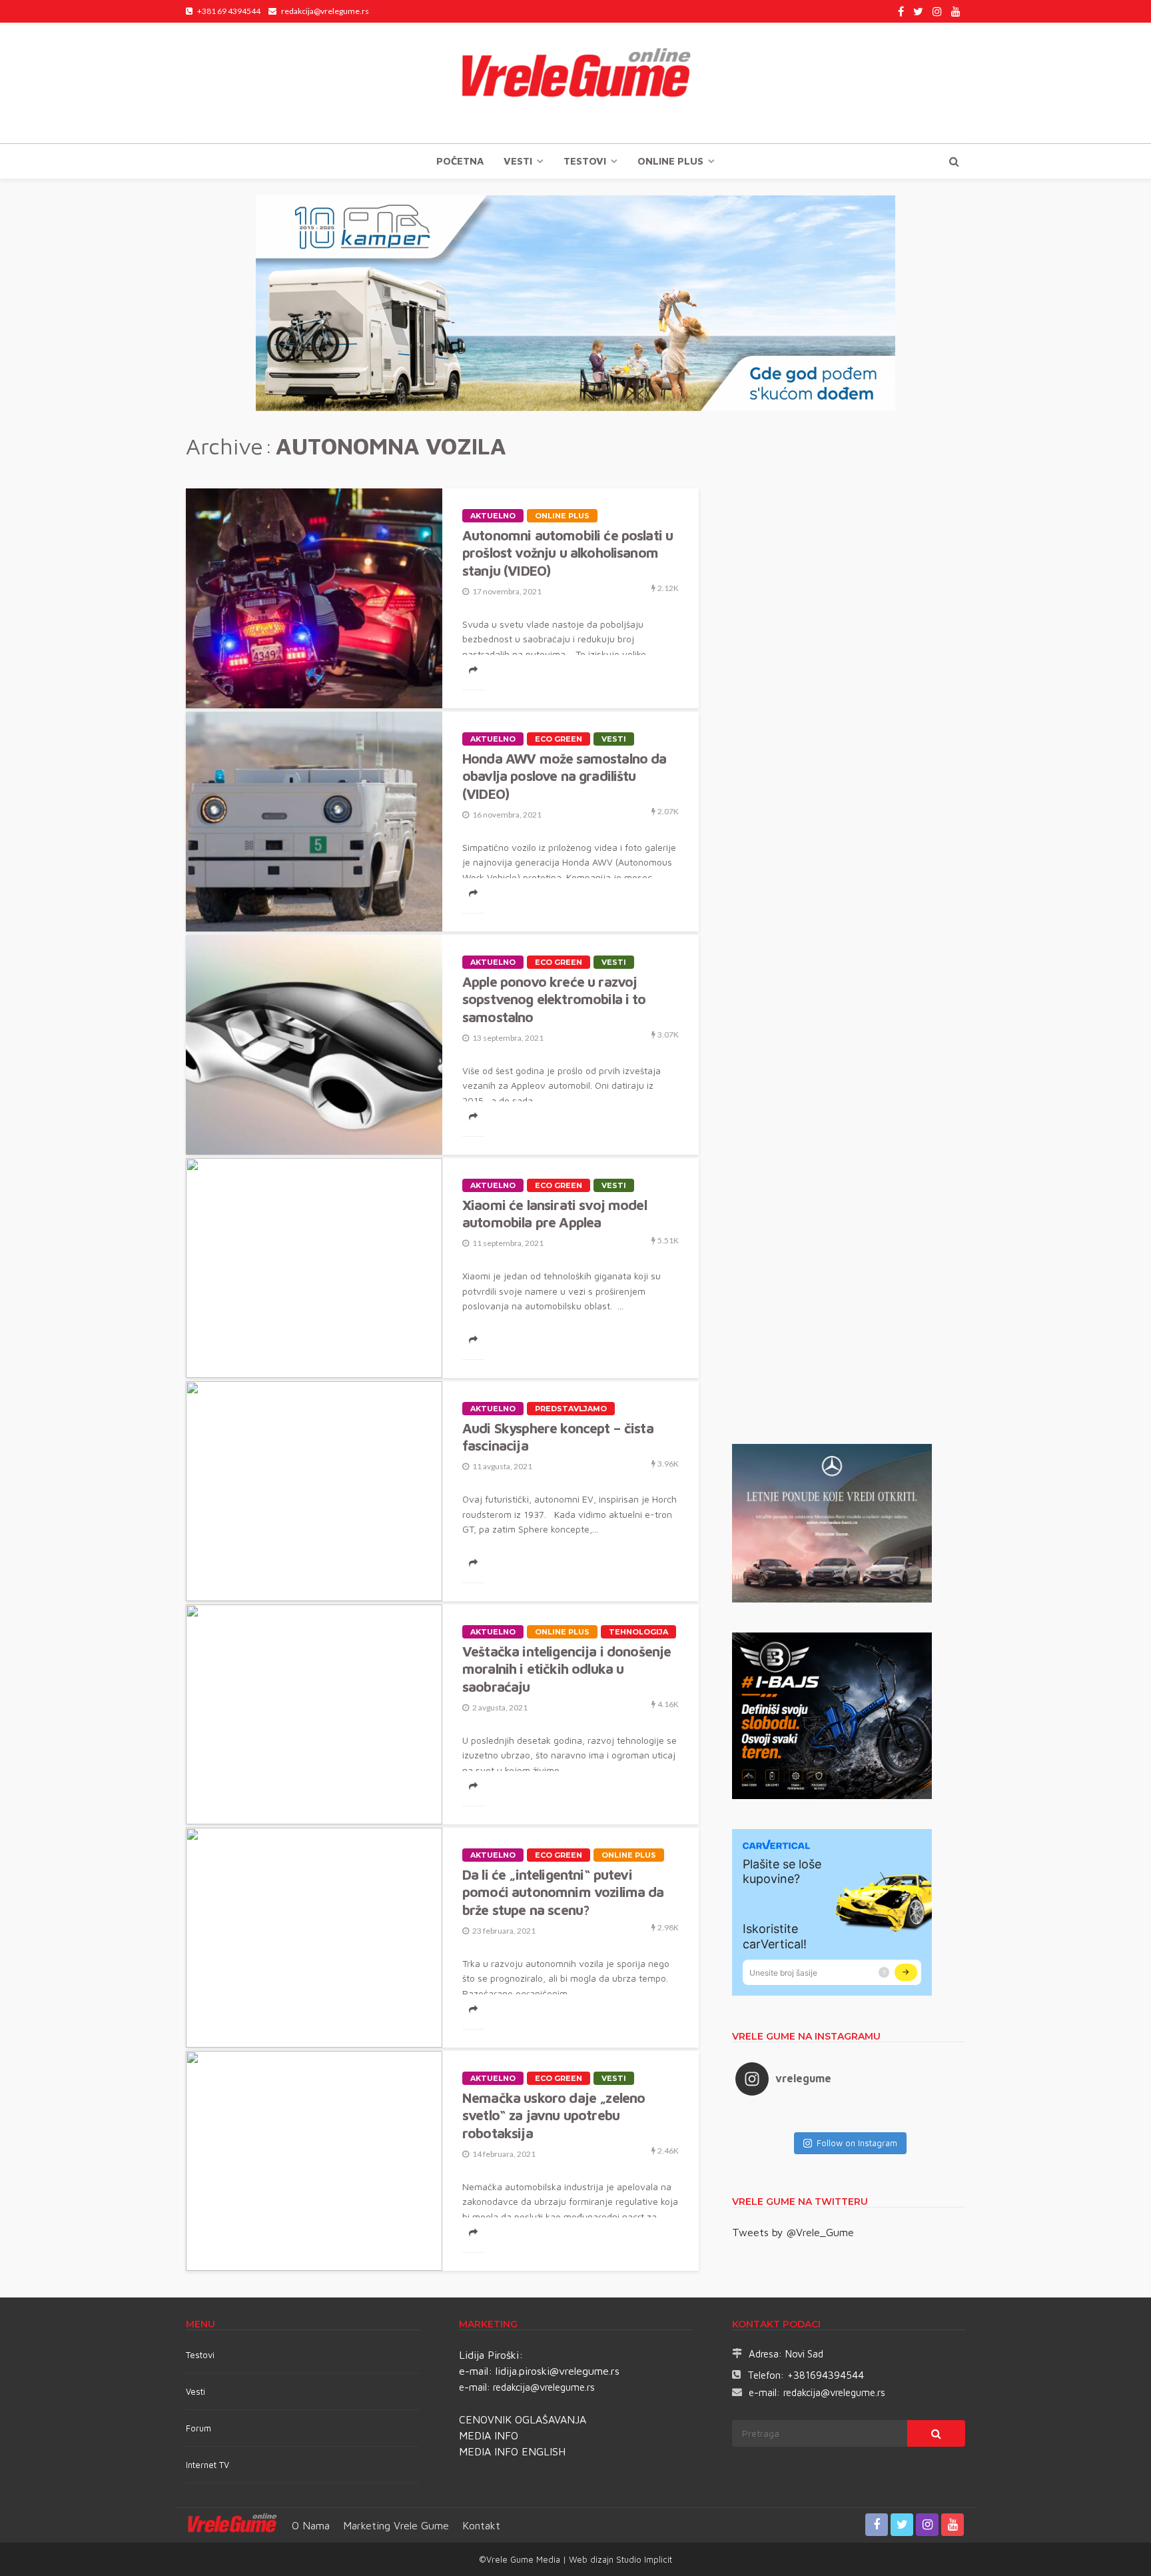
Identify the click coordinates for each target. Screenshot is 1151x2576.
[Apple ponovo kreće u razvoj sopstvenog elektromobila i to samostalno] (314, 1045)
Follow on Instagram (857, 2143)
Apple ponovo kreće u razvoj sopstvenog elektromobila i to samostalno (554, 999)
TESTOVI (585, 161)
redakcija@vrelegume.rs (544, 2387)
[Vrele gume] (575, 83)
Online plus (670, 161)
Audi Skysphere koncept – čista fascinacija (558, 1437)
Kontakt (481, 2525)
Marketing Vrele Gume (396, 2525)
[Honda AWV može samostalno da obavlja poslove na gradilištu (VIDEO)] (314, 822)
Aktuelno (493, 516)
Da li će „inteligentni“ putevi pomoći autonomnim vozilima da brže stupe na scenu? (563, 1892)
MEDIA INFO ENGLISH (512, 2451)
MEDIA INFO (489, 2435)
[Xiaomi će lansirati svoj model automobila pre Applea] (314, 1268)
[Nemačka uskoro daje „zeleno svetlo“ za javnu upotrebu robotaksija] (314, 2161)
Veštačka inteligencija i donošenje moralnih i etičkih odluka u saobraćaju (567, 1669)
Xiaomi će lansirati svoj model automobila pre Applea (555, 1213)
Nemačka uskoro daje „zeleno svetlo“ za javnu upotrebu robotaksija (554, 2115)
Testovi (200, 2355)
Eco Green (559, 739)
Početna (460, 161)
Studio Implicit (643, 2559)
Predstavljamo (571, 1409)
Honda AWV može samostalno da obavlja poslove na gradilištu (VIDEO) (564, 776)
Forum (198, 2428)
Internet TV (207, 2465)
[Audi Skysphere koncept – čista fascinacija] (314, 1491)
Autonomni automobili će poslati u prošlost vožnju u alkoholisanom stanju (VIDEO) (568, 553)
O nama (311, 2525)
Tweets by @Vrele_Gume (793, 2232)
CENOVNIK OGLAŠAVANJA (523, 2419)
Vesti (518, 161)
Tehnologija (638, 1632)
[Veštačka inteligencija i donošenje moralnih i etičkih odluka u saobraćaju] (314, 1714)
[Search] (954, 161)
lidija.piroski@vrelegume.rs (558, 2371)
